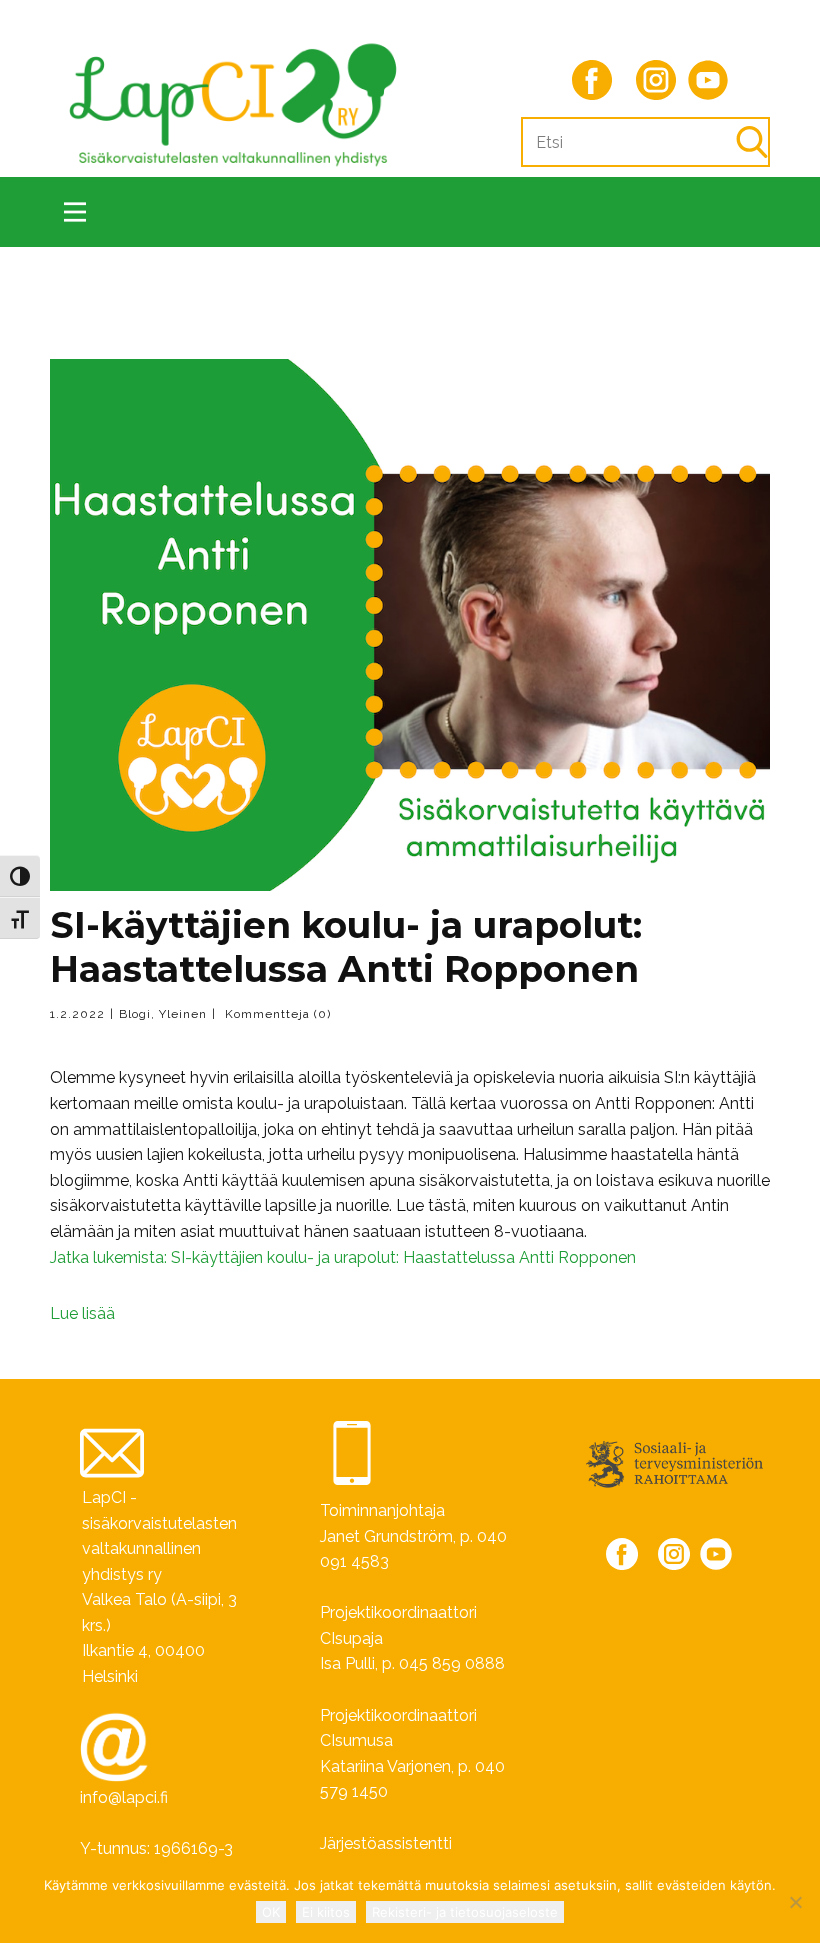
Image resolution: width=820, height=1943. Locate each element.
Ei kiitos (326, 1912)
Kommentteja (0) (276, 1014)
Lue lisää (82, 1313)
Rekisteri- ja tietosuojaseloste (465, 1912)
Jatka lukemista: (343, 1257)
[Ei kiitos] (795, 1902)
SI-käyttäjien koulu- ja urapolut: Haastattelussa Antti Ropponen (346, 946)
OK (271, 1912)
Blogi (135, 1014)
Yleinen (183, 1014)
